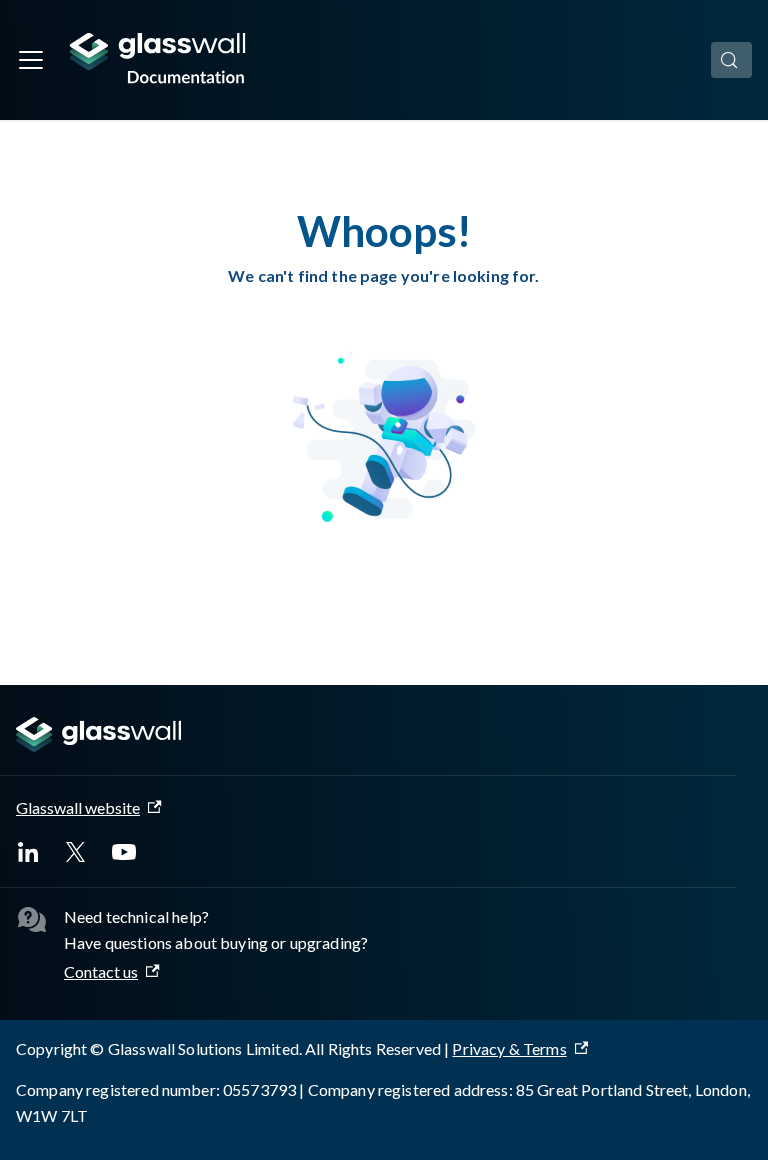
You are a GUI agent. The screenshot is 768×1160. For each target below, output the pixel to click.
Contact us (101, 971)
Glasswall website (78, 807)
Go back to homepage (384, 588)
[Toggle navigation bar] (31, 60)
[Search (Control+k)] (731, 60)
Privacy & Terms (509, 1048)
